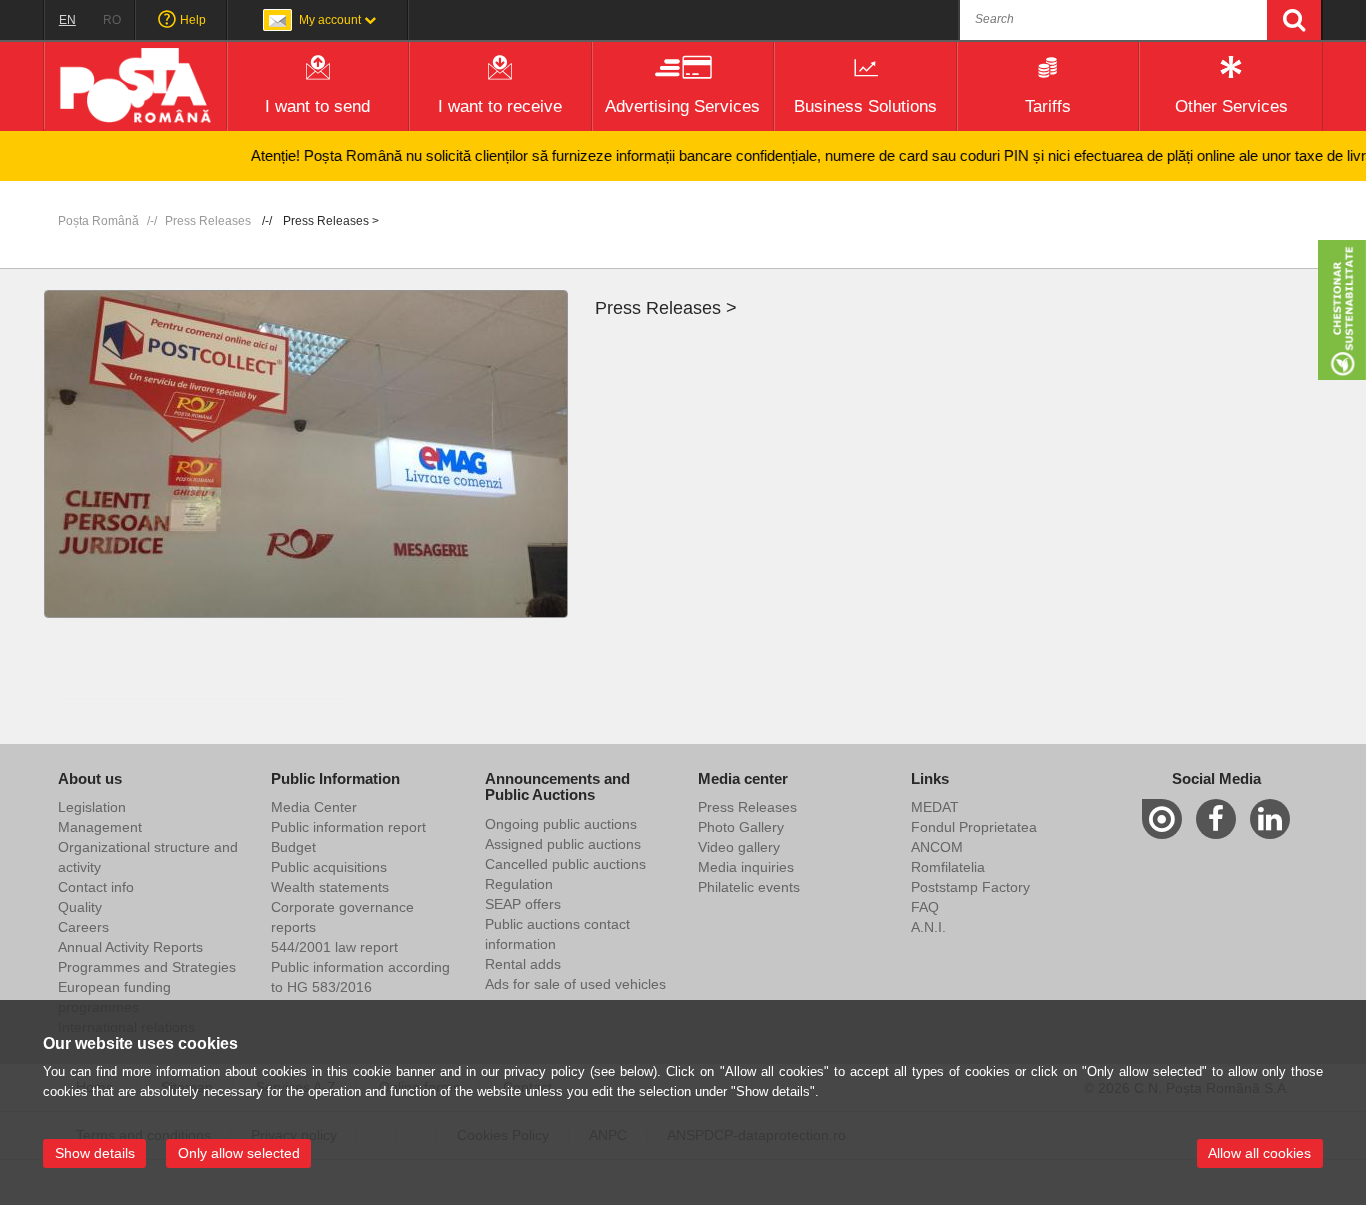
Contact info (96, 887)
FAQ (925, 907)
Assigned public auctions (563, 844)
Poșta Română (98, 221)
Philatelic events (749, 887)
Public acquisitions (329, 867)
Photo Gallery (741, 827)
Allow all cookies (1259, 1153)
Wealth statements (330, 887)
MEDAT (935, 807)
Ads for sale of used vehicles (575, 984)
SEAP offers (523, 904)
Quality (80, 907)
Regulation (519, 884)
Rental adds (523, 964)
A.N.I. (928, 927)
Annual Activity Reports (130, 947)
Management (100, 827)
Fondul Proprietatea (974, 827)
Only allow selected (239, 1153)
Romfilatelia (948, 867)
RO (112, 20)
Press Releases (208, 221)
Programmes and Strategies (147, 967)
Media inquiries (746, 867)
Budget (293, 847)
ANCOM (937, 847)
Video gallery (739, 847)
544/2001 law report (334, 947)
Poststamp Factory (970, 887)
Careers (83, 927)
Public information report (348, 827)
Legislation (92, 807)
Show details (95, 1153)
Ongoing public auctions (561, 824)
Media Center (314, 807)
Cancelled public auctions (565, 864)
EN (67, 20)
